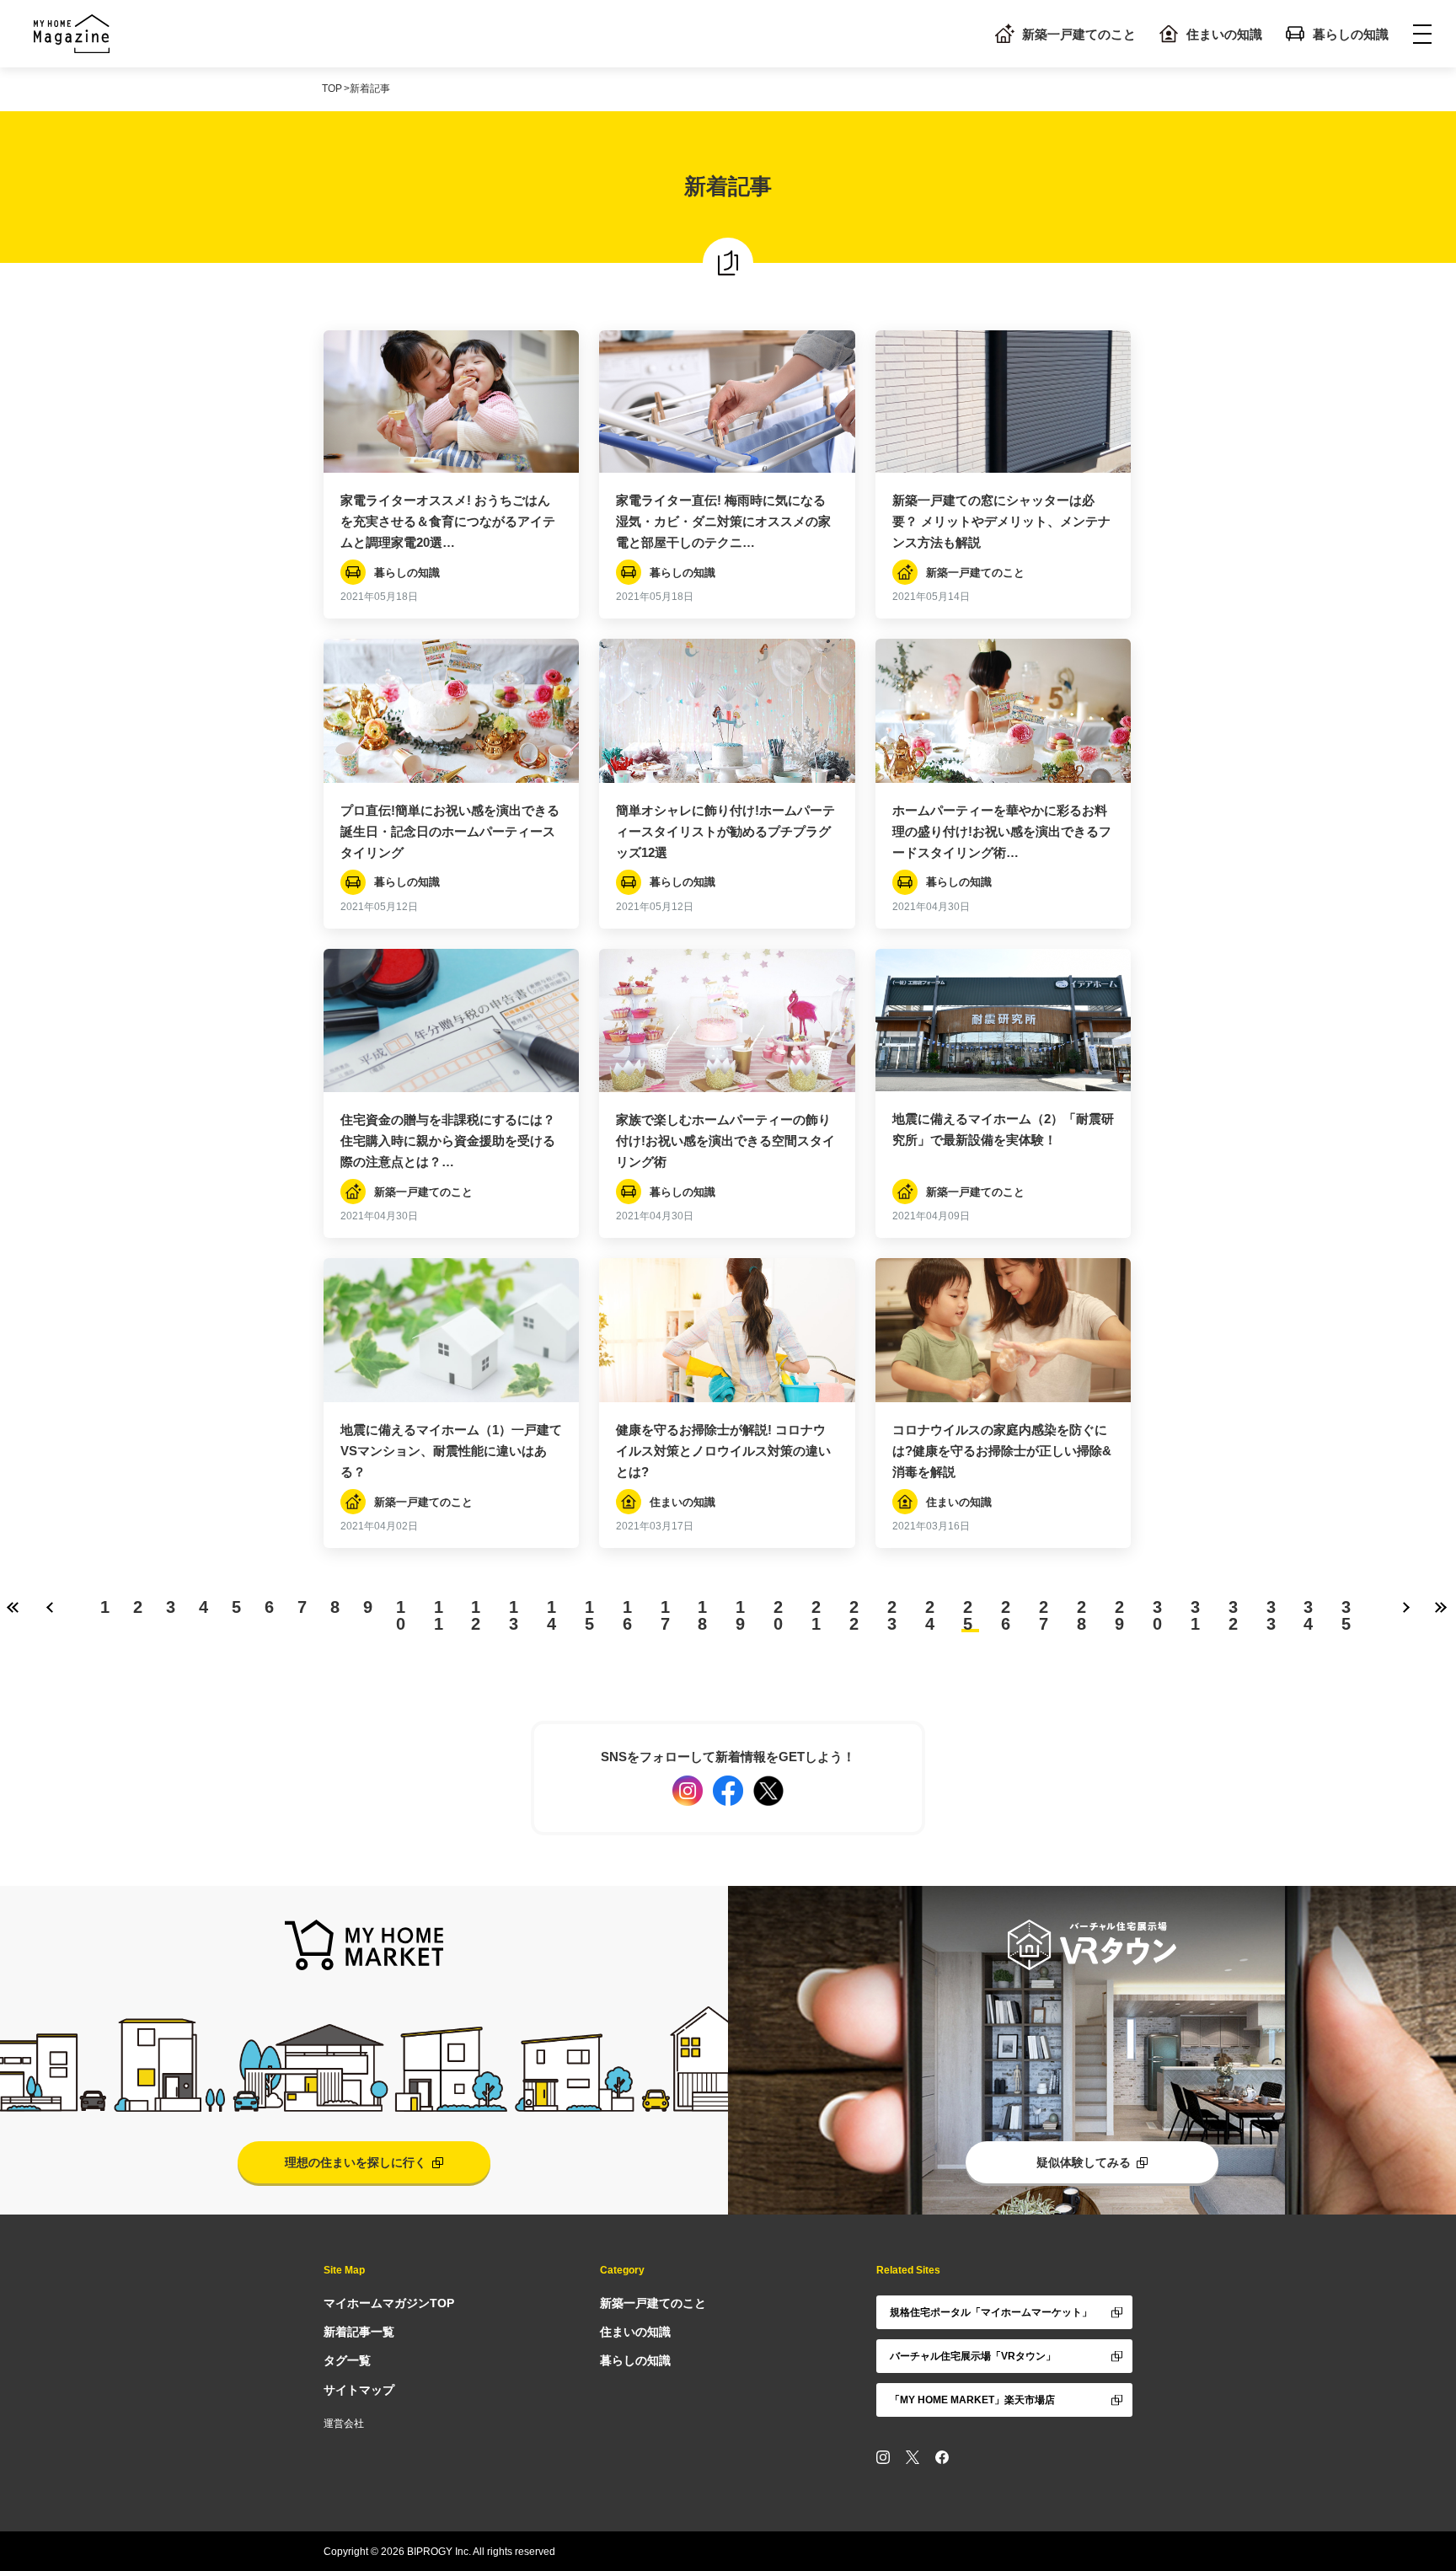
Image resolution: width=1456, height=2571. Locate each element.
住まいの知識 (1224, 34)
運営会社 (344, 2424)
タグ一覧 (347, 2360)
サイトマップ (359, 2390)
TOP (332, 88)
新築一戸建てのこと (1079, 34)
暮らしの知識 (1351, 34)
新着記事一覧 (359, 2332)
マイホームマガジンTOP (389, 2303)
